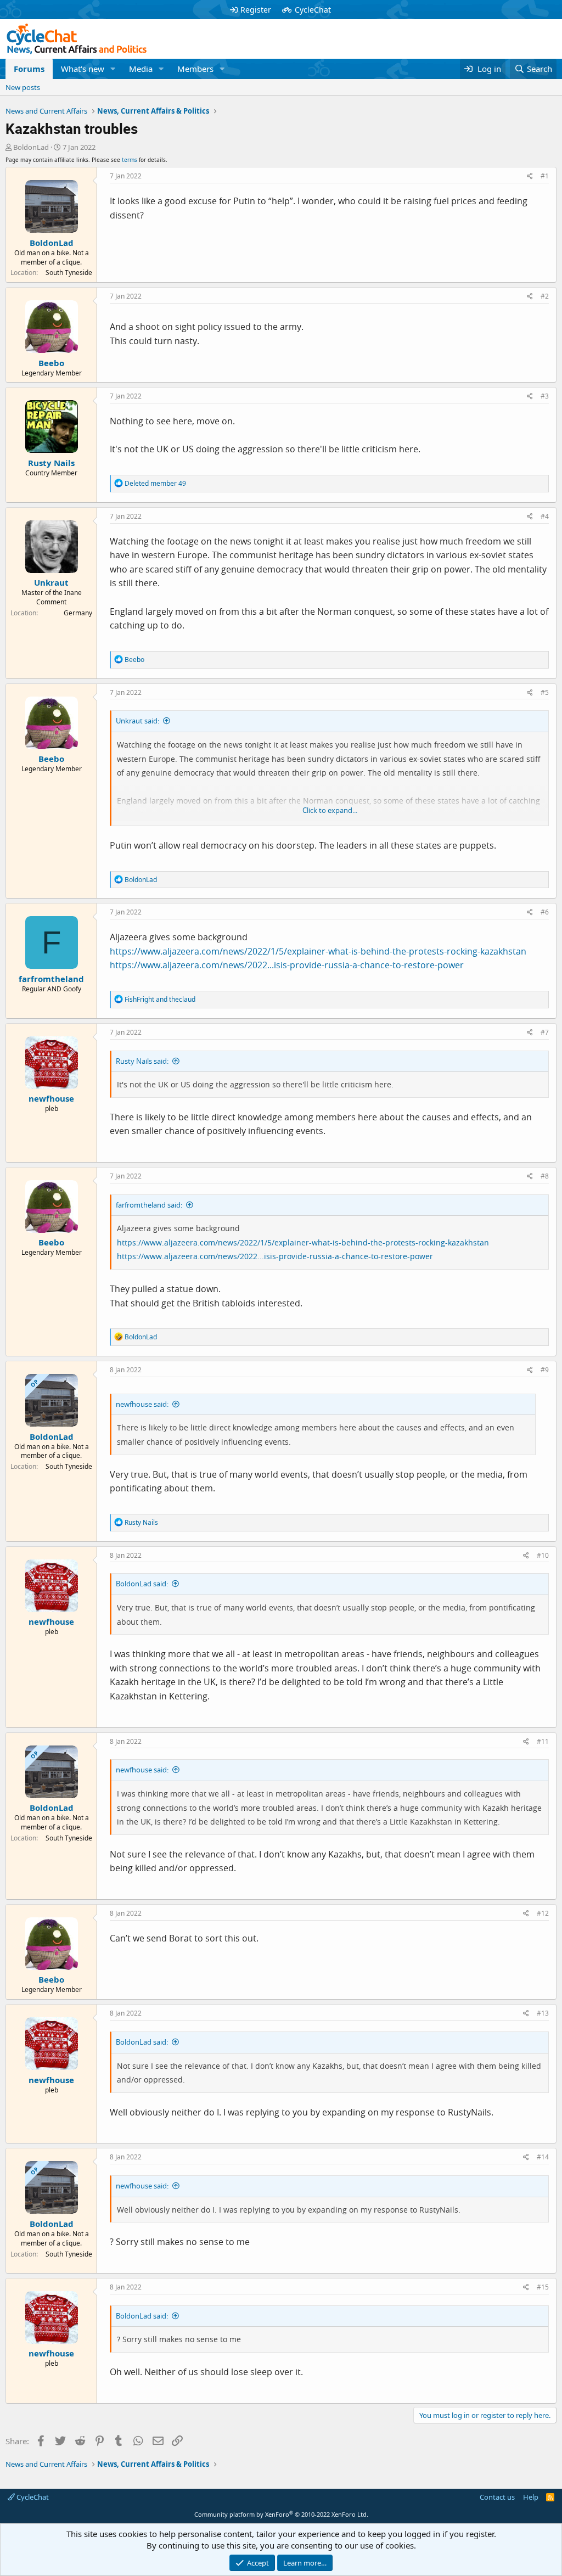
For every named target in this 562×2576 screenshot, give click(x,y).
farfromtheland (51, 979)
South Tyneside (69, 273)
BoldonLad (31, 147)
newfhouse (51, 1098)
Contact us (497, 2497)
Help (531, 2497)
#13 (543, 2013)
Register (256, 10)
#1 (545, 176)
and (160, 999)
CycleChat (313, 10)
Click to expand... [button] (330, 810)
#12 (543, 1913)
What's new (83, 69)
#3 (545, 396)
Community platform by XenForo (281, 2514)
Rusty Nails (51, 463)
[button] (113, 69)
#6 (545, 912)
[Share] (530, 176)
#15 (543, 2287)
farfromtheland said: (149, 1205)
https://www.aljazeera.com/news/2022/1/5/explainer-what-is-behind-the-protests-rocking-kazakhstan (318, 951)
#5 (545, 692)
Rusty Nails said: (142, 1061)
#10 (543, 1555)
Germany (78, 613)
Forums (29, 69)
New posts (23, 87)
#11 (543, 1741)
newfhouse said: (142, 1404)
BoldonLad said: (142, 1584)
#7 (545, 1032)
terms (130, 160)
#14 (543, 2157)
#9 (545, 1370)
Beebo (51, 363)
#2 (545, 296)
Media (141, 69)
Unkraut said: (137, 721)
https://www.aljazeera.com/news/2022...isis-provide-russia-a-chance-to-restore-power (287, 965)
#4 (545, 516)
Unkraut (51, 582)
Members (195, 69)
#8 (545, 1176)
